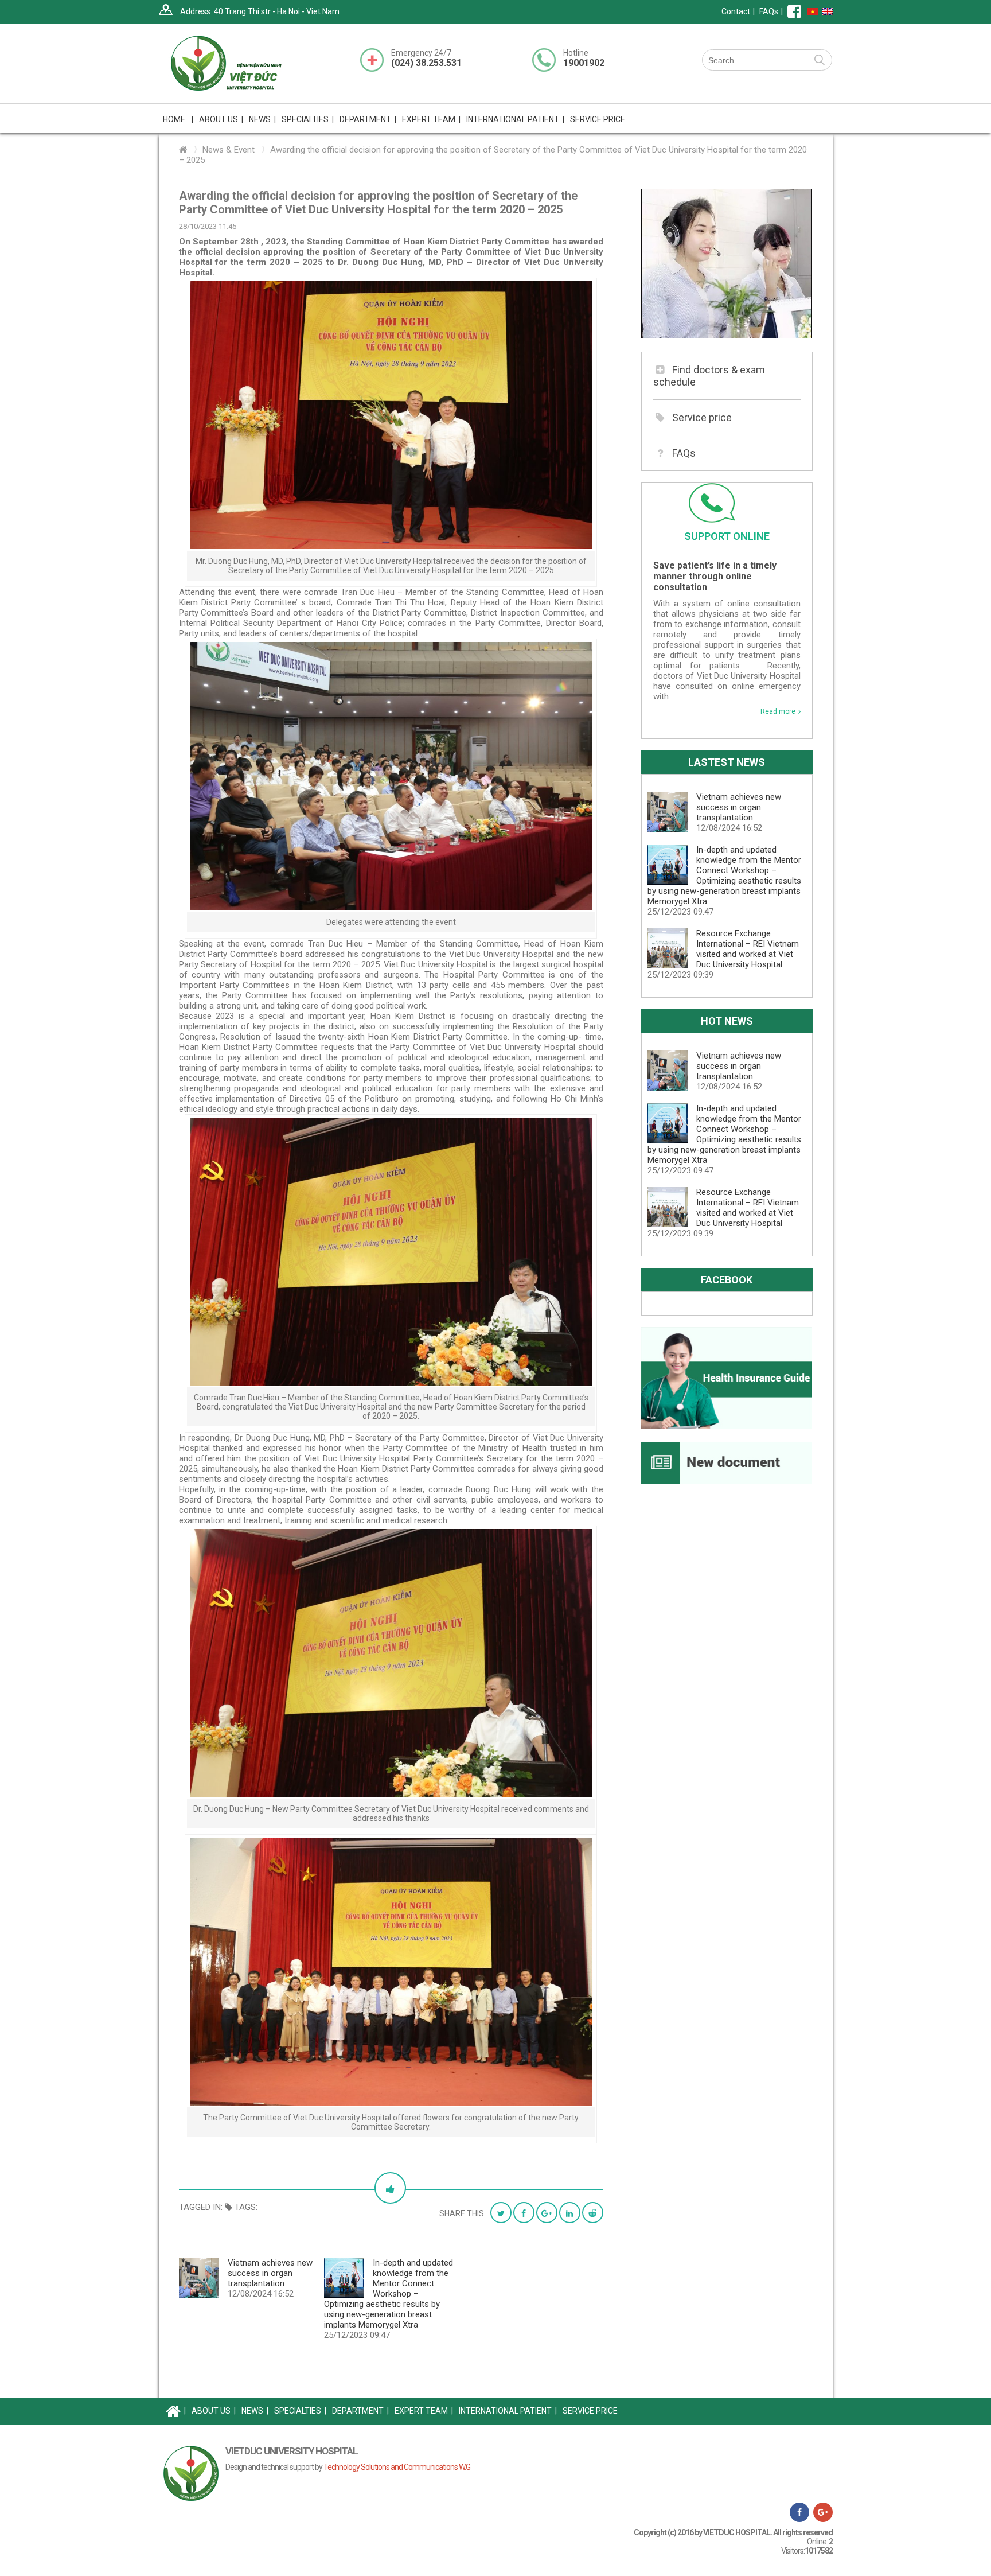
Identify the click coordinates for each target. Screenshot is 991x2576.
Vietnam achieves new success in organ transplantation (270, 2273)
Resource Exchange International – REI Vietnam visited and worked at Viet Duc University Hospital (748, 949)
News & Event (229, 150)
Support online (727, 536)
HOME (178, 119)
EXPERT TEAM (431, 119)
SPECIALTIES (300, 2411)
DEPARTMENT (360, 2411)
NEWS (262, 119)
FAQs (769, 11)
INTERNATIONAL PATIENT (515, 119)
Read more (778, 711)
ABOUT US (214, 2411)
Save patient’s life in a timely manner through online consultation (715, 576)
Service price (702, 417)
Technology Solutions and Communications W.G (397, 2467)
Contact (736, 11)
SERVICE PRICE (598, 119)
